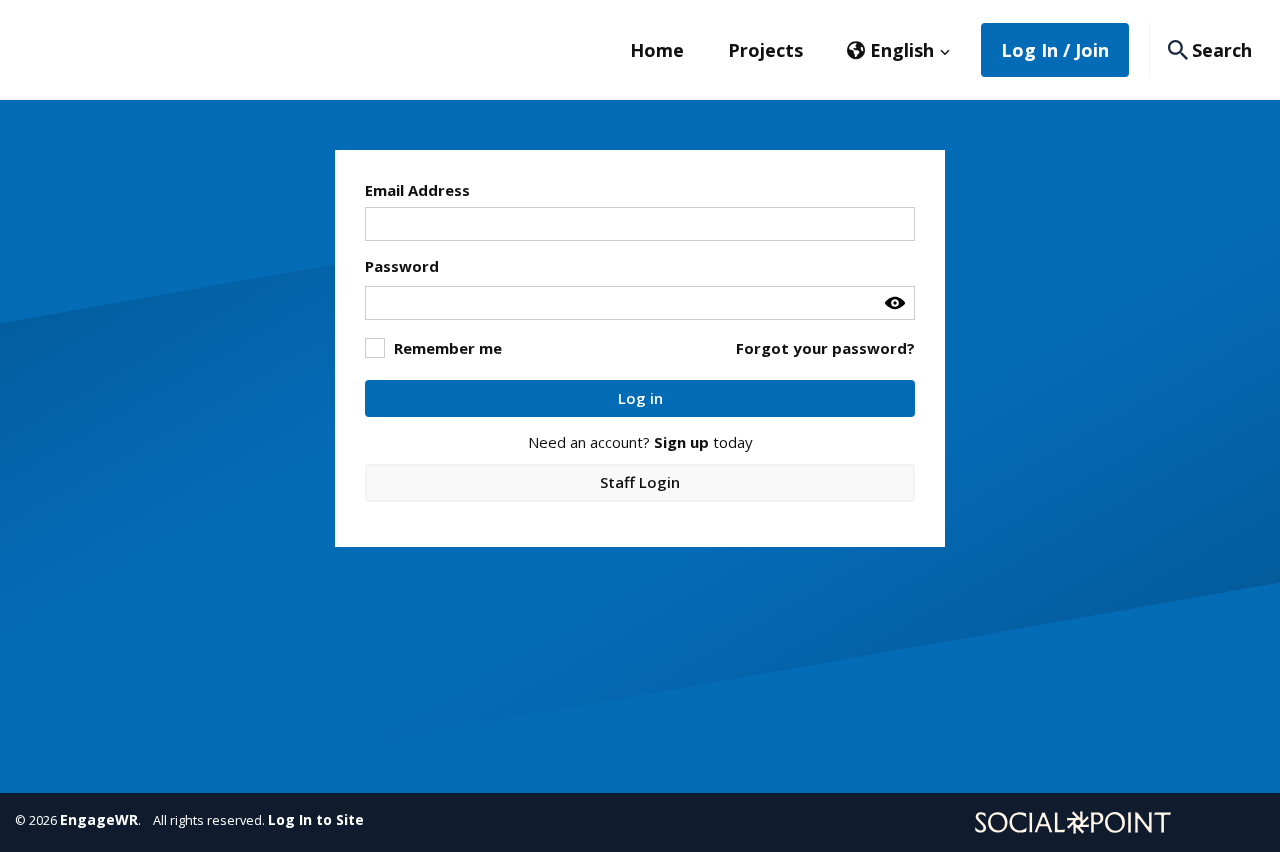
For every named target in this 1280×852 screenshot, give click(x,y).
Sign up (681, 442)
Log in (640, 398)
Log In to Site (316, 819)
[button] (899, 50)
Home (657, 50)
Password (402, 266)
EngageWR (99, 819)
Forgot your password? (825, 348)
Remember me (448, 348)
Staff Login (640, 482)
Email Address (417, 190)
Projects (765, 50)
